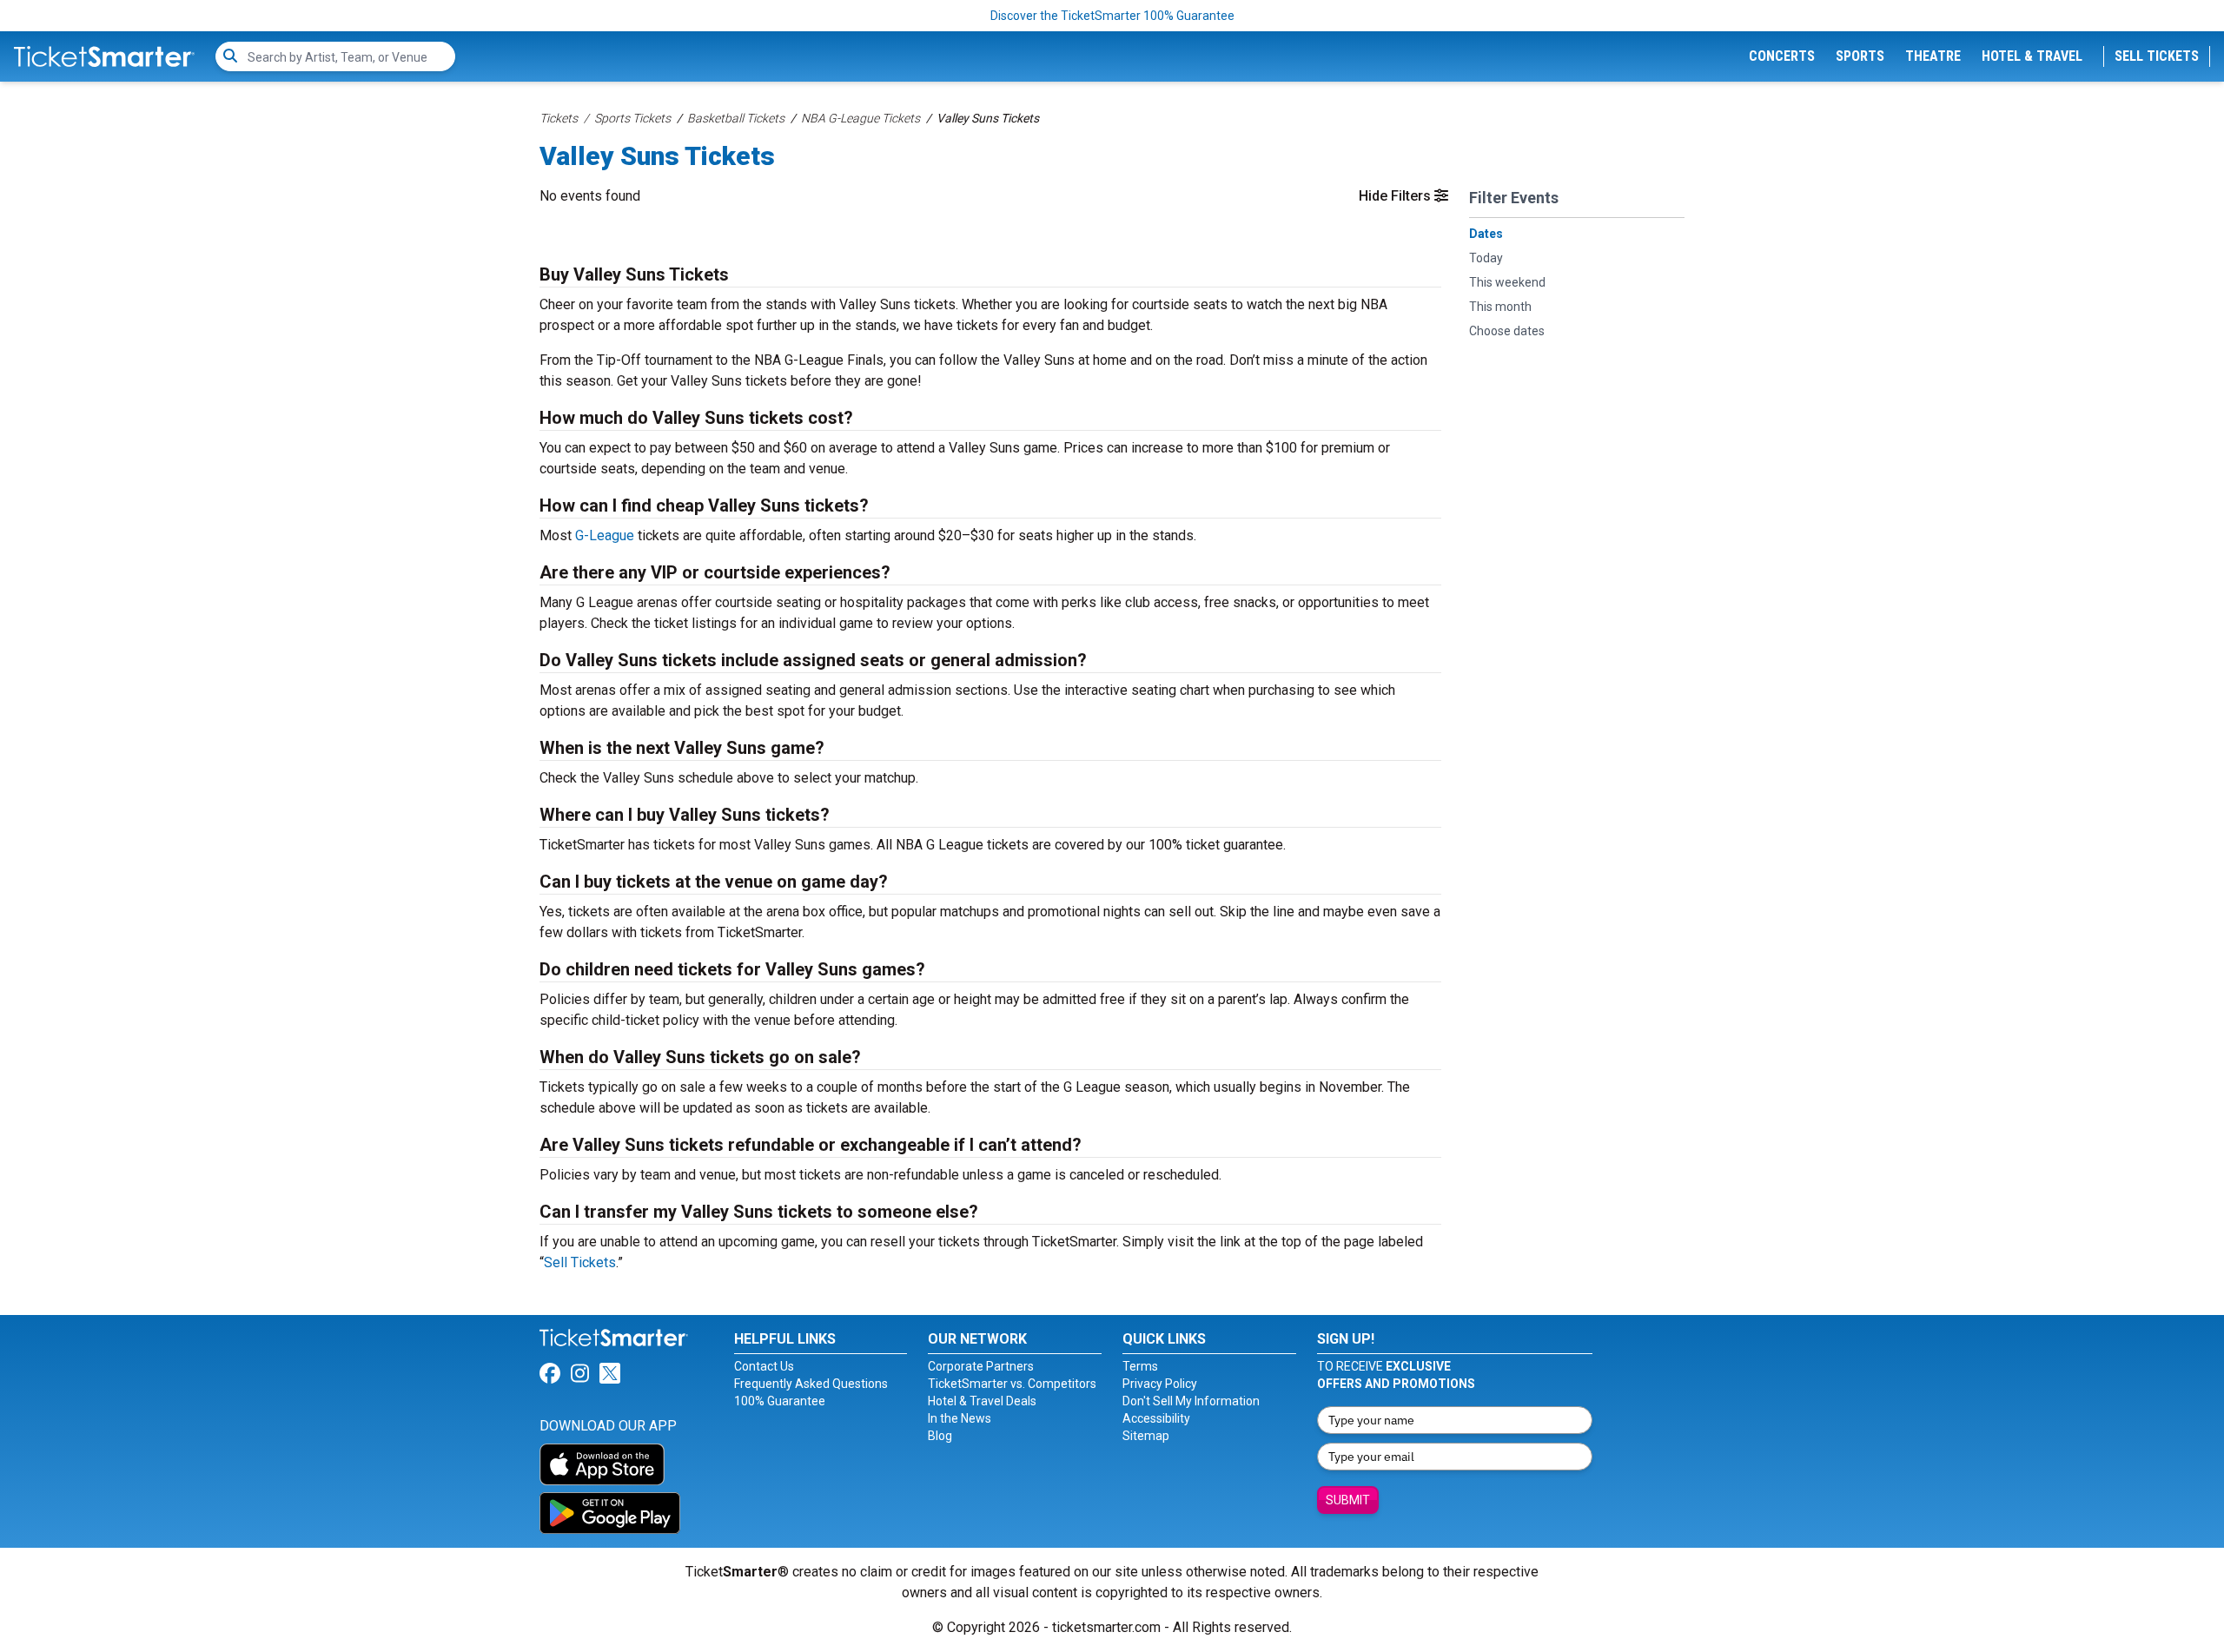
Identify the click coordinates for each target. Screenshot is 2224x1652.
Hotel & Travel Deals (982, 1401)
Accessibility (1156, 1418)
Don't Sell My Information (1191, 1401)
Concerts (1782, 56)
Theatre (1933, 56)
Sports (1860, 56)
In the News (960, 1418)
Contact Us (764, 1366)
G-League (605, 535)
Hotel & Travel (2032, 56)
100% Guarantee (780, 1401)
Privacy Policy (1160, 1384)
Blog (940, 1436)
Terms (1140, 1366)
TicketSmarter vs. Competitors (1012, 1384)
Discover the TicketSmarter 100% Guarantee (1112, 16)
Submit (1348, 1500)
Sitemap (1146, 1436)
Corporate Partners (981, 1366)
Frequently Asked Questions (811, 1384)
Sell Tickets (2157, 56)
